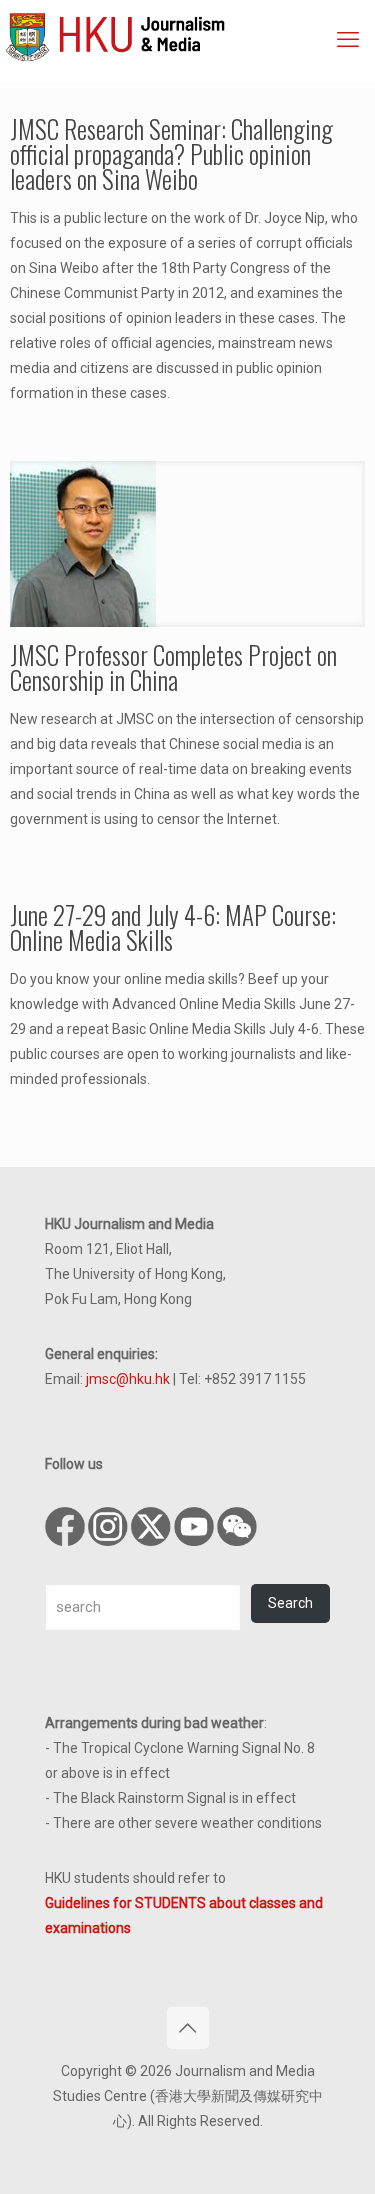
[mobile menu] (348, 40)
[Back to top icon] (188, 2028)
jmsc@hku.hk (128, 1379)
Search (290, 1603)
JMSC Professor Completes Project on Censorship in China (173, 667)
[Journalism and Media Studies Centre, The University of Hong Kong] (190, 35)
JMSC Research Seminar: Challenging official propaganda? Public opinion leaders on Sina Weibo (171, 153)
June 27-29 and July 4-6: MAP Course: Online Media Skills (173, 927)
